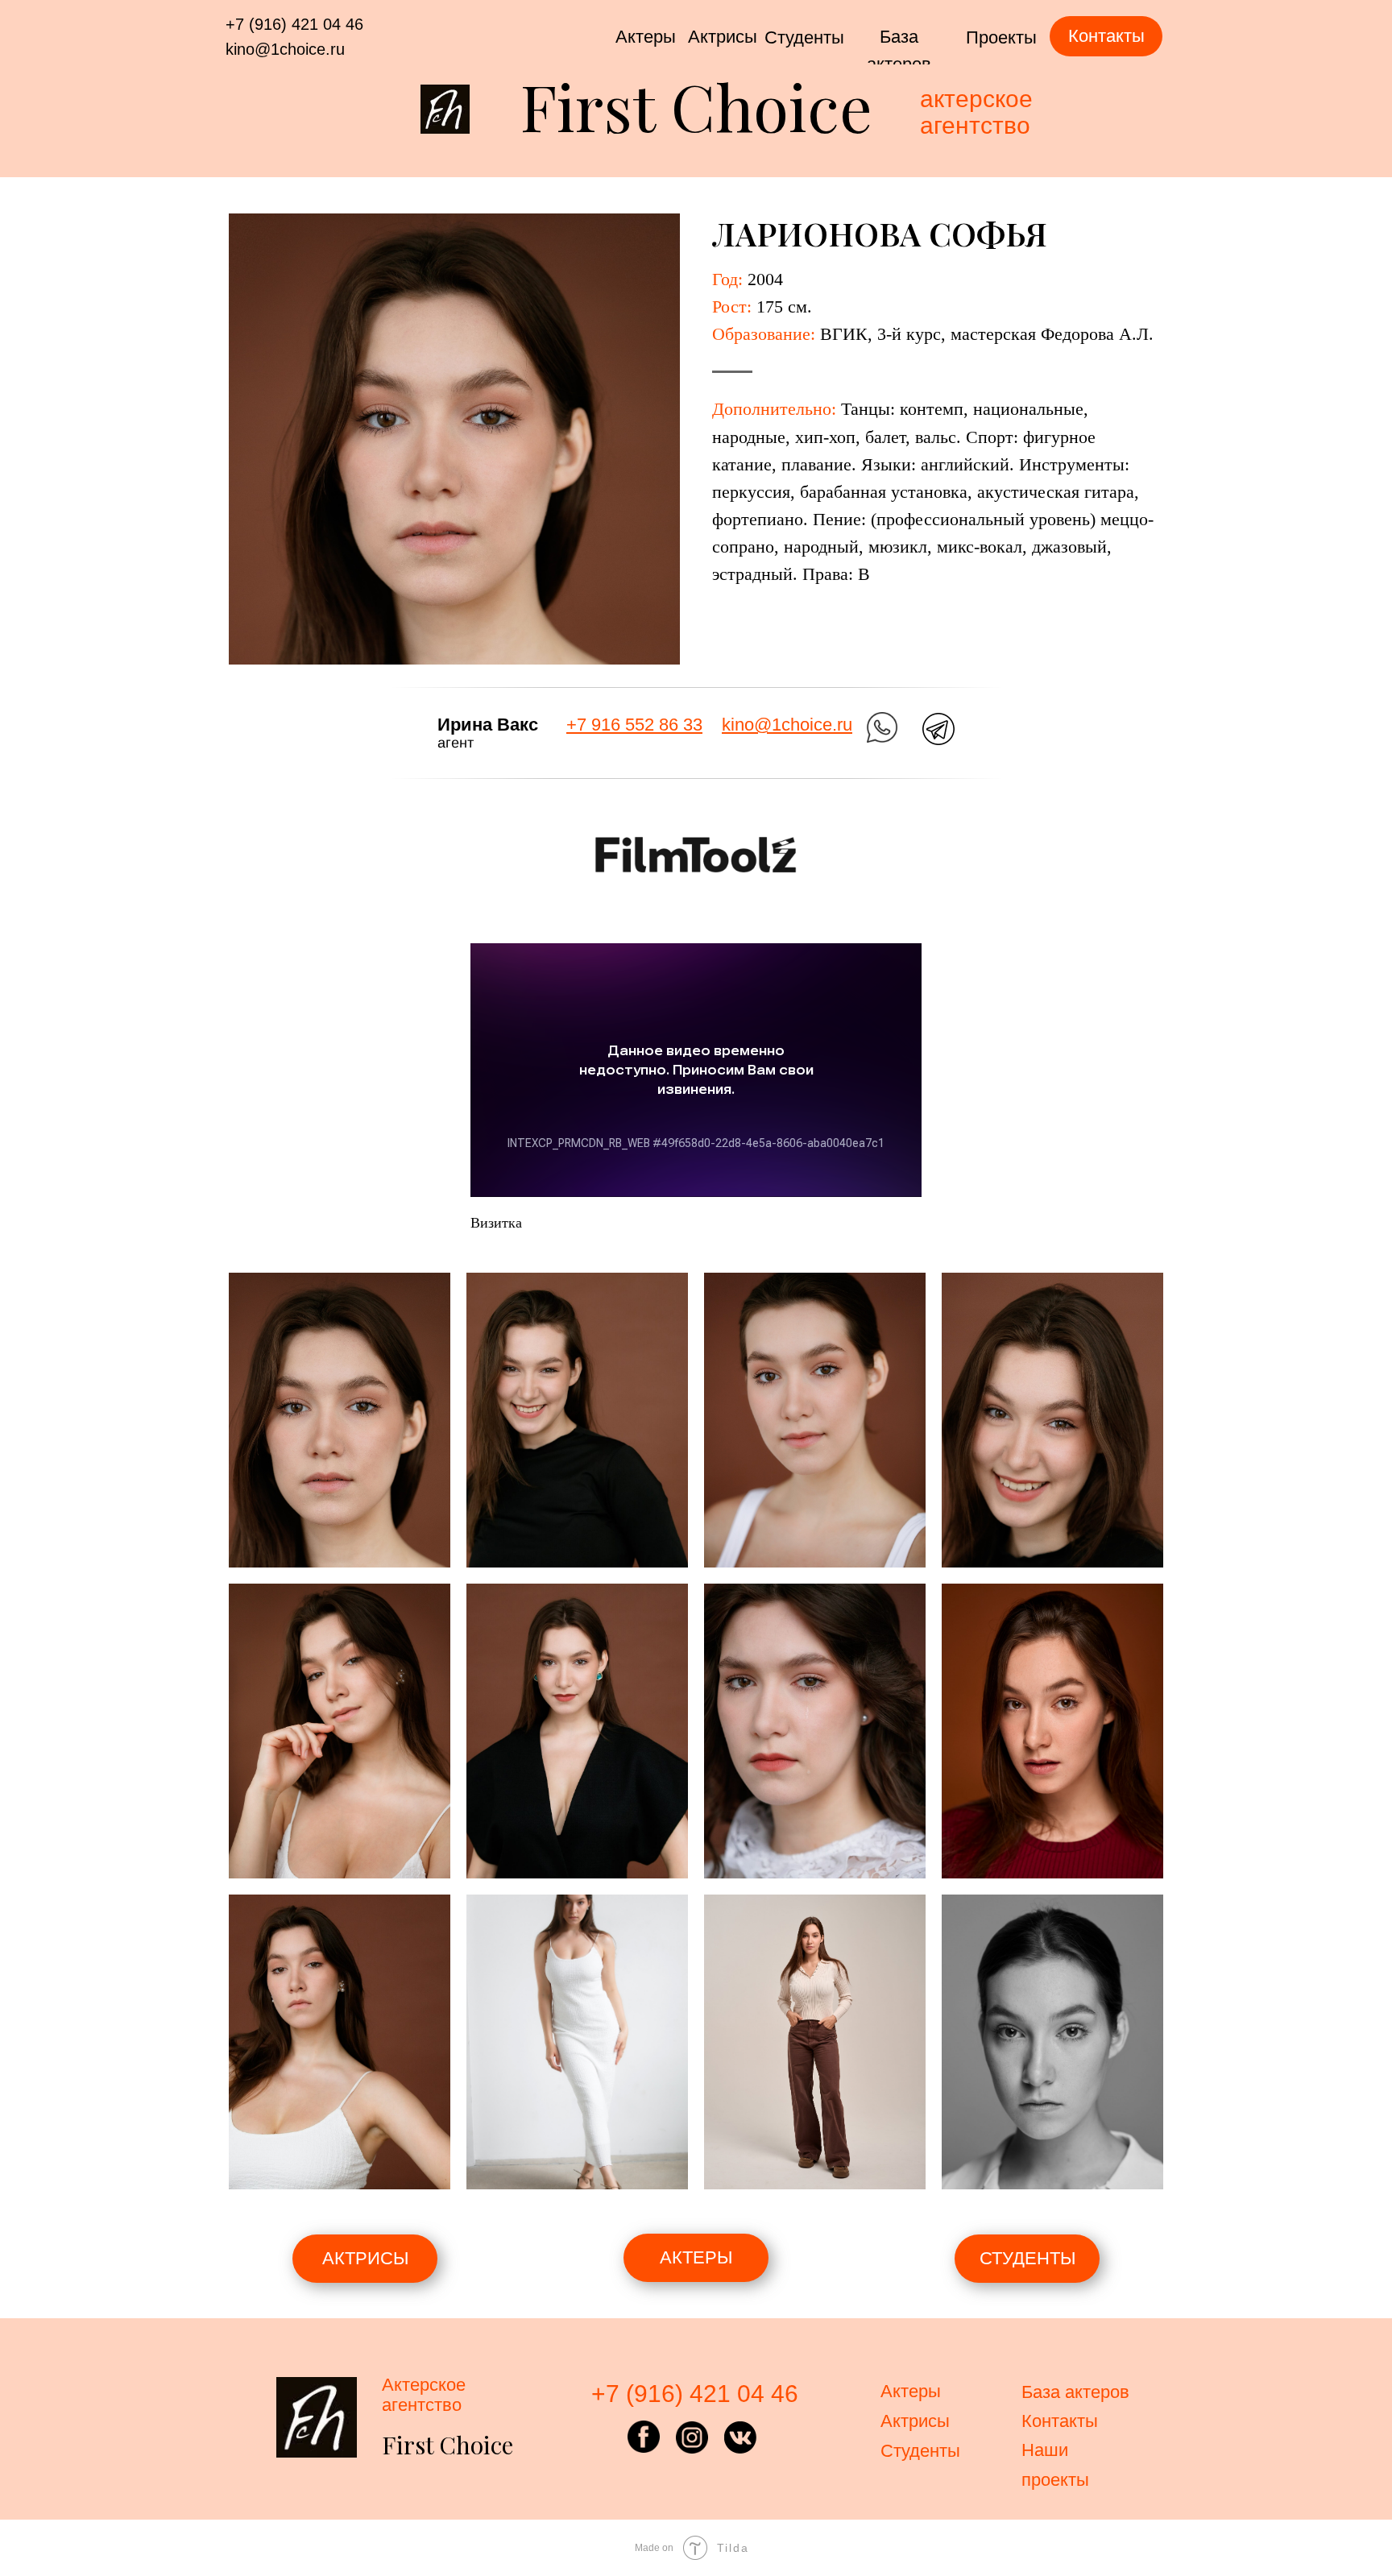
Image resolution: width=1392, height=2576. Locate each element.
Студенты (804, 37)
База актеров (1075, 2392)
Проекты (1001, 37)
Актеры (646, 37)
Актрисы (723, 37)
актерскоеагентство (976, 112)
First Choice (696, 105)
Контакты (1060, 2421)
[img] (882, 727)
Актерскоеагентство (424, 2395)
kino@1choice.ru (285, 49)
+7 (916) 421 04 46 (294, 24)
